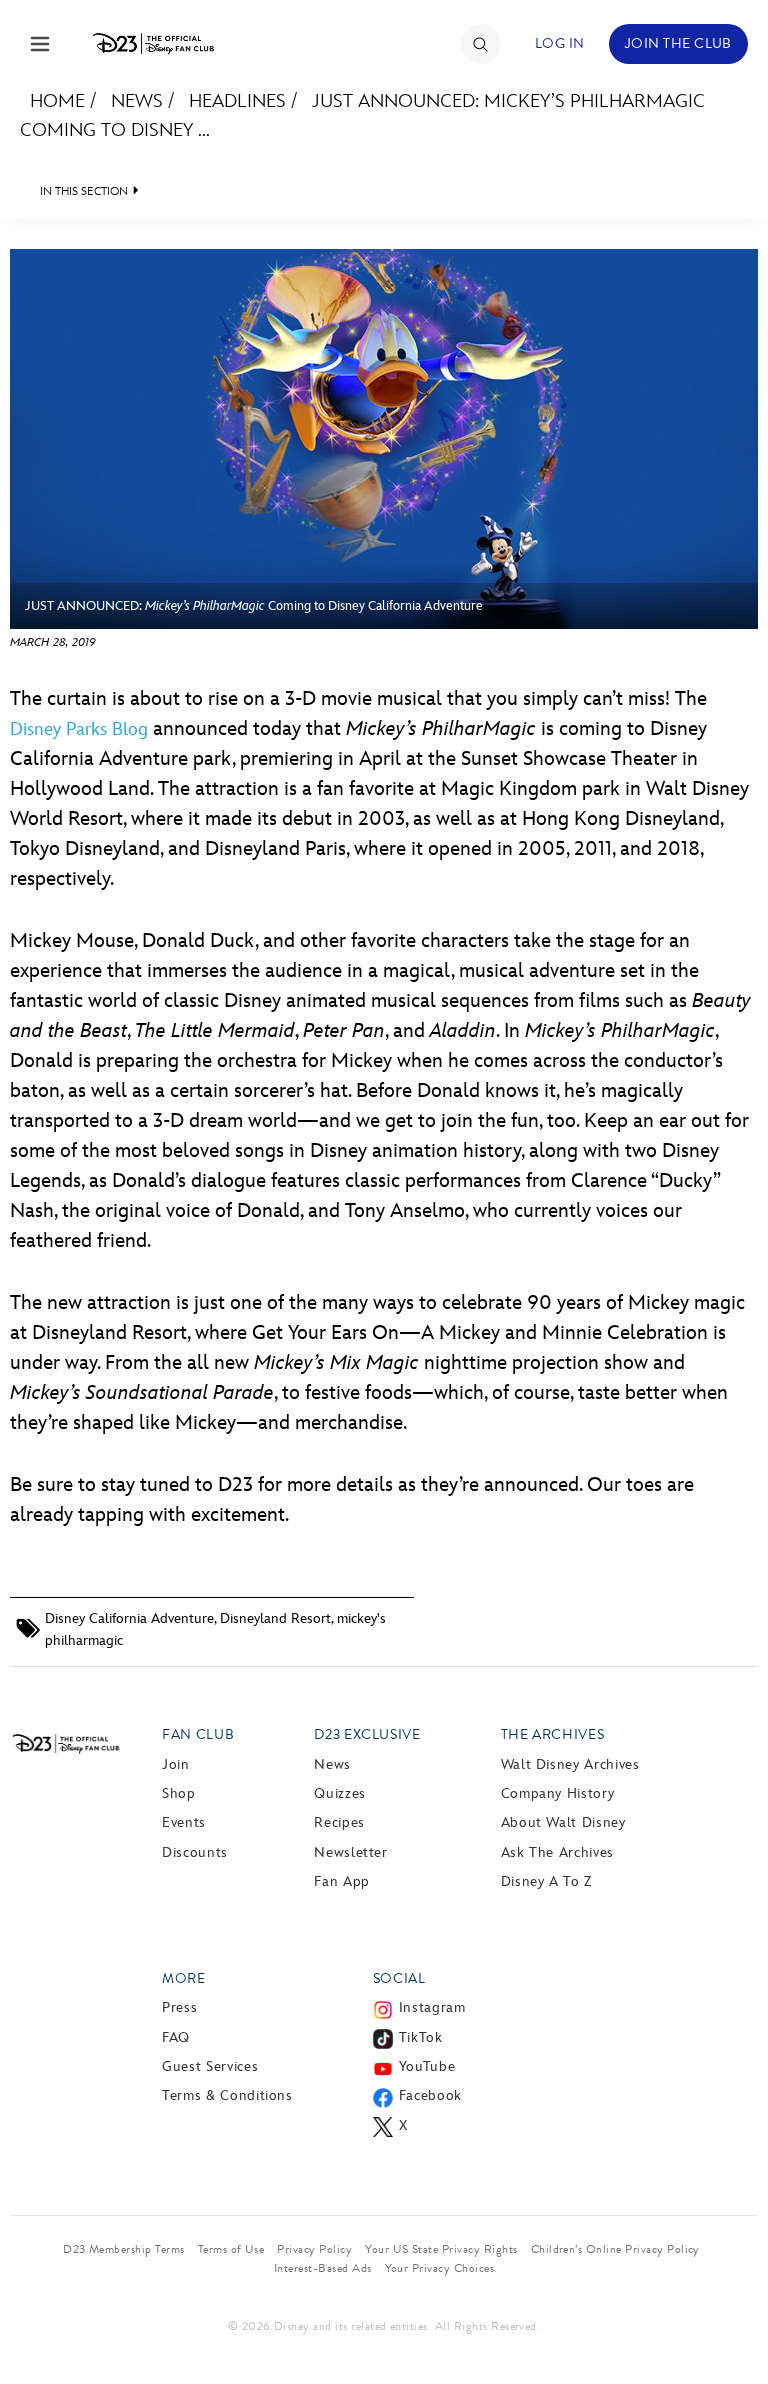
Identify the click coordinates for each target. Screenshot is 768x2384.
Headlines (237, 101)
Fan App (341, 1881)
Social (399, 1978)
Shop (179, 1793)
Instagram (432, 2007)
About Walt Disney (563, 1822)
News (137, 101)
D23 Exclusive (367, 1734)
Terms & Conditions (227, 2095)
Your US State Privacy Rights (441, 2249)
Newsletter (350, 1852)
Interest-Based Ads (323, 2268)
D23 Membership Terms (124, 2249)
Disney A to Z (546, 1881)
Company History (558, 1793)
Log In (560, 43)
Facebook (430, 2095)
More (184, 1978)
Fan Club (198, 1734)
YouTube (427, 2066)
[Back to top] (729, 2317)
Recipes (339, 1822)
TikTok (421, 2037)
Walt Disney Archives (570, 1764)
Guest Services (210, 2066)
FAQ (176, 2037)
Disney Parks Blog (79, 729)
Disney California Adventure (129, 1618)
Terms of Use (231, 2249)
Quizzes (339, 1793)
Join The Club (678, 43)
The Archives (553, 1734)
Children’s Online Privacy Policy (615, 2249)
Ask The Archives (557, 1852)
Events (184, 1822)
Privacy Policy (314, 2249)
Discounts (195, 1852)
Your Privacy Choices (440, 2268)
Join (176, 1764)
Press (179, 2007)
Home (57, 101)
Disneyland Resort (275, 1618)
